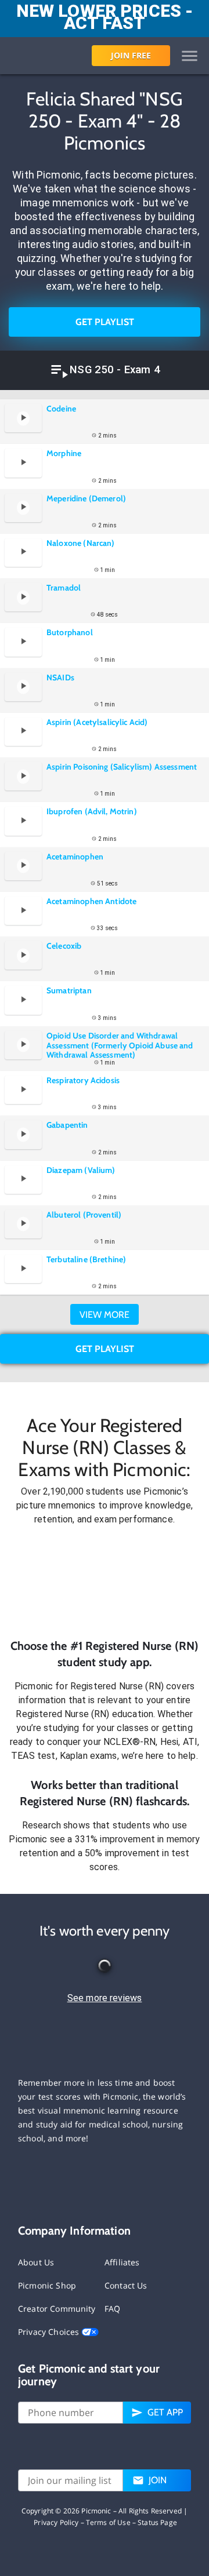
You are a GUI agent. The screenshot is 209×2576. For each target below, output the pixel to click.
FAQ (112, 2309)
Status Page (157, 2522)
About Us (36, 2262)
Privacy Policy (56, 2522)
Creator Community (57, 2309)
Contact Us (126, 2285)
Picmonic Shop (47, 2285)
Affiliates (122, 2262)
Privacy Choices (50, 2332)
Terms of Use (108, 2522)
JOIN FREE (131, 55)
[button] (105, 1582)
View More (105, 1315)
